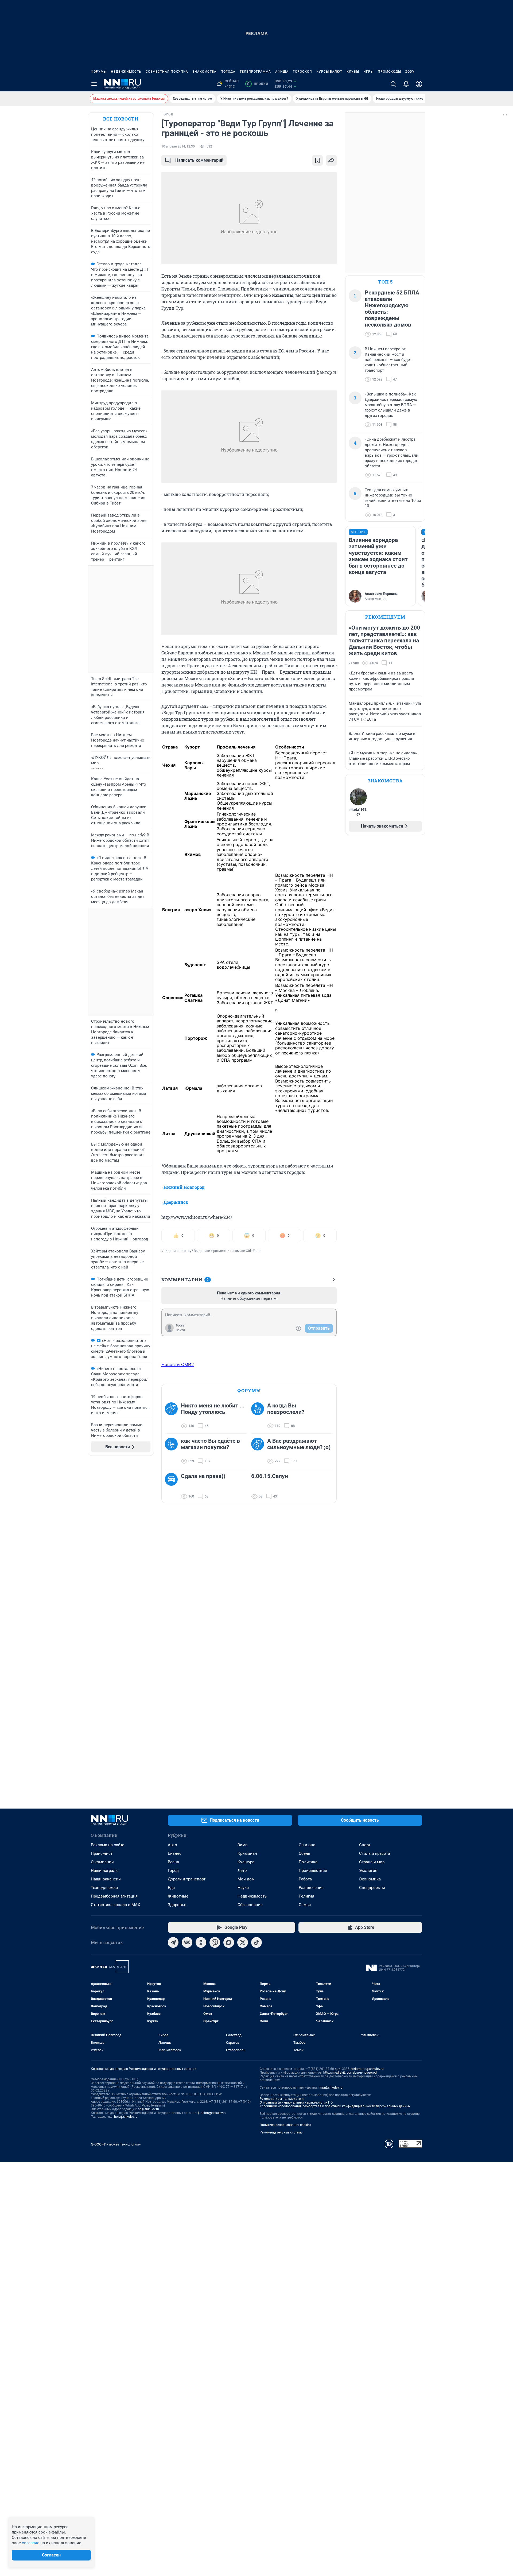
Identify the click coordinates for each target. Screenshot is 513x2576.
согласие (31, 2543)
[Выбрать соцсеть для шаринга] (331, 160)
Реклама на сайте (108, 1845)
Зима (242, 1845)
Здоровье (177, 1905)
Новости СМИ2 (178, 1364)
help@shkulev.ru (126, 2117)
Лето (242, 1871)
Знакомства (204, 72)
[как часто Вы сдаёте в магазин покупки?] (173, 1451)
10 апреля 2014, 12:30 (178, 146)
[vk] (187, 1942)
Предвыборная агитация (114, 1896)
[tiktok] (256, 1942)
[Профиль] (419, 84)
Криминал (247, 1853)
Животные (178, 1896)
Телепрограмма (255, 72)
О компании (102, 1862)
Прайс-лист (102, 1853)
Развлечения (311, 1888)
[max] (229, 1942)
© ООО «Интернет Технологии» (116, 2144)
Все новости (121, 119)
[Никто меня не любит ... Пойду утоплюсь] (173, 1416)
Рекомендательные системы (281, 2132)
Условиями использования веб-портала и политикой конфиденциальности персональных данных (335, 2106)
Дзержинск (176, 1202)
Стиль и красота (375, 1853)
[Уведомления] (406, 84)
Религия (306, 1896)
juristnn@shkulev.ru (212, 2113)
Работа (305, 1879)
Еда (171, 1888)
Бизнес (175, 1853)
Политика (308, 1862)
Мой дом (246, 1879)
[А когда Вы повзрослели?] (259, 1416)
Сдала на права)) (203, 1476)
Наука (243, 1888)
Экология (368, 1871)
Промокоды (389, 72)
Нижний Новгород (184, 1187)
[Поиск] (393, 84)
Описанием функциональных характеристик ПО (296, 2102)
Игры (368, 72)
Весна (173, 1862)
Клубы (353, 72)
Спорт (365, 1845)
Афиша (282, 72)
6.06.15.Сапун (270, 1476)
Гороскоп (302, 72)
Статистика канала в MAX (115, 1905)
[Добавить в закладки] (317, 160)
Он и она (307, 1845)
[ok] (201, 1942)
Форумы (99, 72)
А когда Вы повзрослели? (286, 1409)
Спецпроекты (372, 1888)
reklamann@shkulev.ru (367, 2069)
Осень (304, 1853)
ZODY (410, 72)
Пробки (258, 84)
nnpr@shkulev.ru (331, 2088)
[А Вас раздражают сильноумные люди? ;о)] (259, 1451)
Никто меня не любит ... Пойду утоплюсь (213, 1409)
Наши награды (105, 1871)
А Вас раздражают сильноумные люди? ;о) (299, 1444)
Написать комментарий (199, 160)
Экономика (370, 1879)
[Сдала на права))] (173, 1486)
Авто (172, 1845)
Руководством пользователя (282, 2099)
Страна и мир (372, 1862)
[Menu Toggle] (94, 84)
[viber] (215, 1942)
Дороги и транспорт (187, 1879)
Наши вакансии (106, 1879)
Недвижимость (126, 72)
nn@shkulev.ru (148, 2109)
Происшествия (313, 1871)
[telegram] (173, 1942)
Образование (250, 1905)
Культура (246, 1862)
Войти (180, 1330)
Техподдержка (104, 1888)
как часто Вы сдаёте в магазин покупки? (210, 1444)
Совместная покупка (167, 72)
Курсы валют (329, 72)
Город (173, 1871)
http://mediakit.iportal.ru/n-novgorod (350, 2073)
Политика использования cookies (285, 2125)
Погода (228, 72)
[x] (243, 1942)
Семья (305, 1905)
